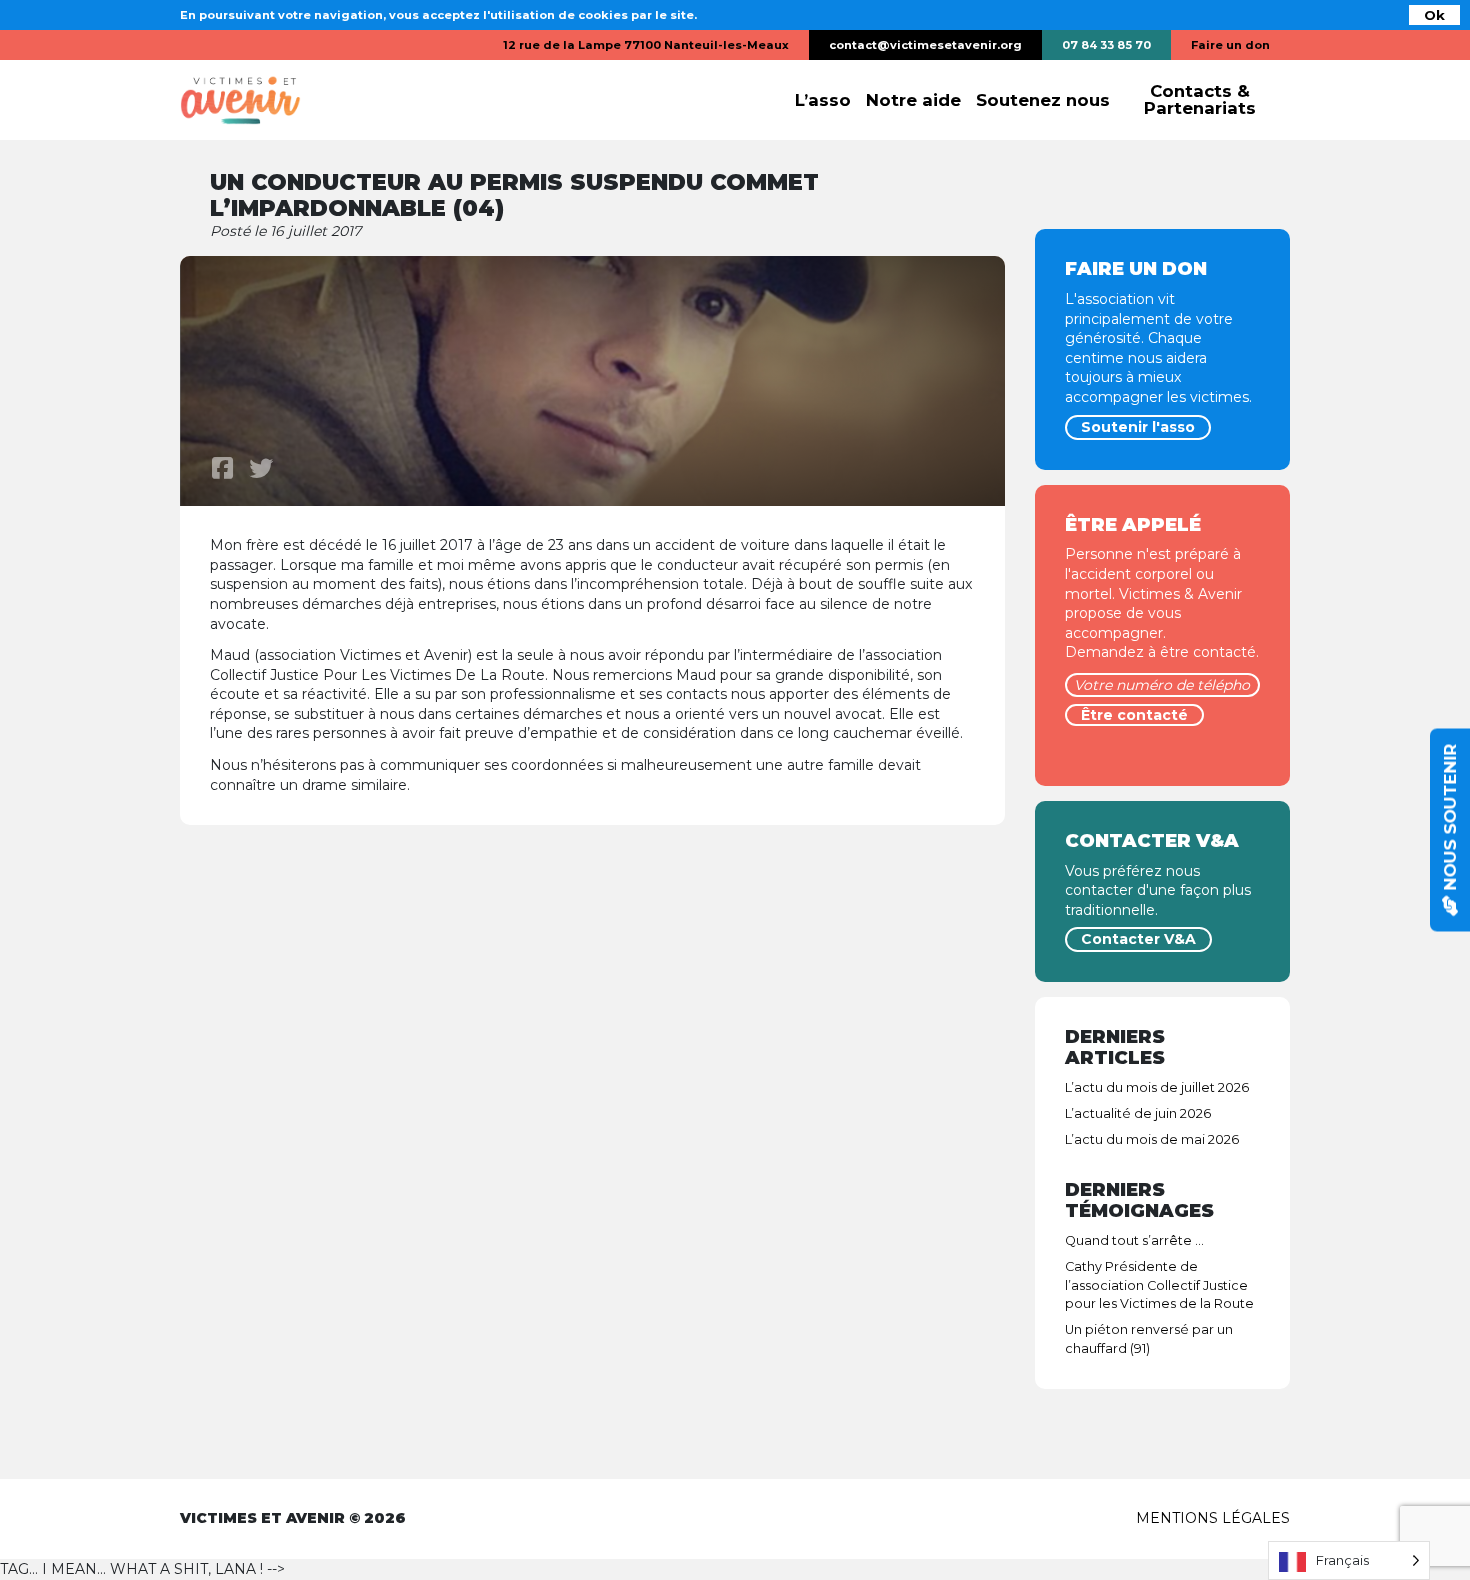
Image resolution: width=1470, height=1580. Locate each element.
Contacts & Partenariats (1200, 100)
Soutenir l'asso (1138, 427)
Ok (1434, 15)
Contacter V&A (1138, 939)
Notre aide (913, 100)
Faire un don (1230, 45)
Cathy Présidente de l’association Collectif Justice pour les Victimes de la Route (1159, 1285)
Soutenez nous (1043, 100)
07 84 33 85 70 (1106, 45)
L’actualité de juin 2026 (1138, 1113)
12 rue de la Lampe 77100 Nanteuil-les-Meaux (646, 45)
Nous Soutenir (1450, 820)
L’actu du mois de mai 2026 (1152, 1139)
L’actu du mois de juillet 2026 (1157, 1087)
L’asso (823, 100)
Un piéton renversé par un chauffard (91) (1149, 1339)
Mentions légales (1213, 1518)
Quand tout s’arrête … (1134, 1240)
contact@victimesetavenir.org (925, 45)
